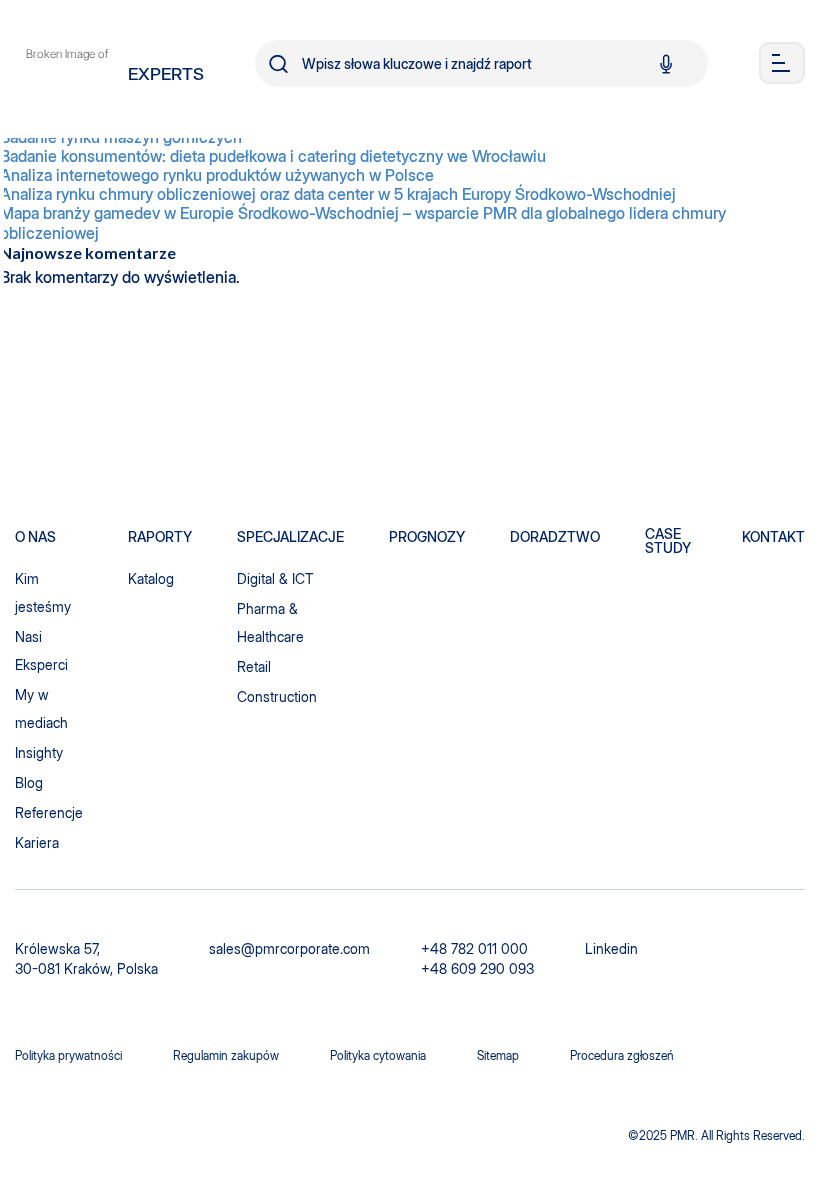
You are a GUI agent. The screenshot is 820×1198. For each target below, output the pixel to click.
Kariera (37, 842)
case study (668, 541)
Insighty (39, 752)
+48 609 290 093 (477, 968)
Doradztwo (555, 537)
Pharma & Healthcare (270, 622)
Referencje (49, 812)
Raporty (160, 537)
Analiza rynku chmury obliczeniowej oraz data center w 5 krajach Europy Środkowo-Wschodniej (338, 194)
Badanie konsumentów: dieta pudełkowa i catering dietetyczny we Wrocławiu (273, 156)
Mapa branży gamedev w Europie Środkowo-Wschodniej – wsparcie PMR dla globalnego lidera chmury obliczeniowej (363, 223)
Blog (29, 782)
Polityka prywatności (68, 1055)
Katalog (151, 578)
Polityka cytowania (378, 1055)
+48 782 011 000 (474, 948)
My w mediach (41, 708)
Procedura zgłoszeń (622, 1055)
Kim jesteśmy (43, 592)
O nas (35, 537)
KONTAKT (773, 537)
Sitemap (498, 1055)
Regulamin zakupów (226, 1055)
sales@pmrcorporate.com (289, 948)
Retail (254, 666)
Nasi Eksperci (41, 650)
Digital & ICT (275, 578)
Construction (277, 696)
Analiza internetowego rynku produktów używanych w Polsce (217, 175)
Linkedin (611, 948)
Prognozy (427, 537)
